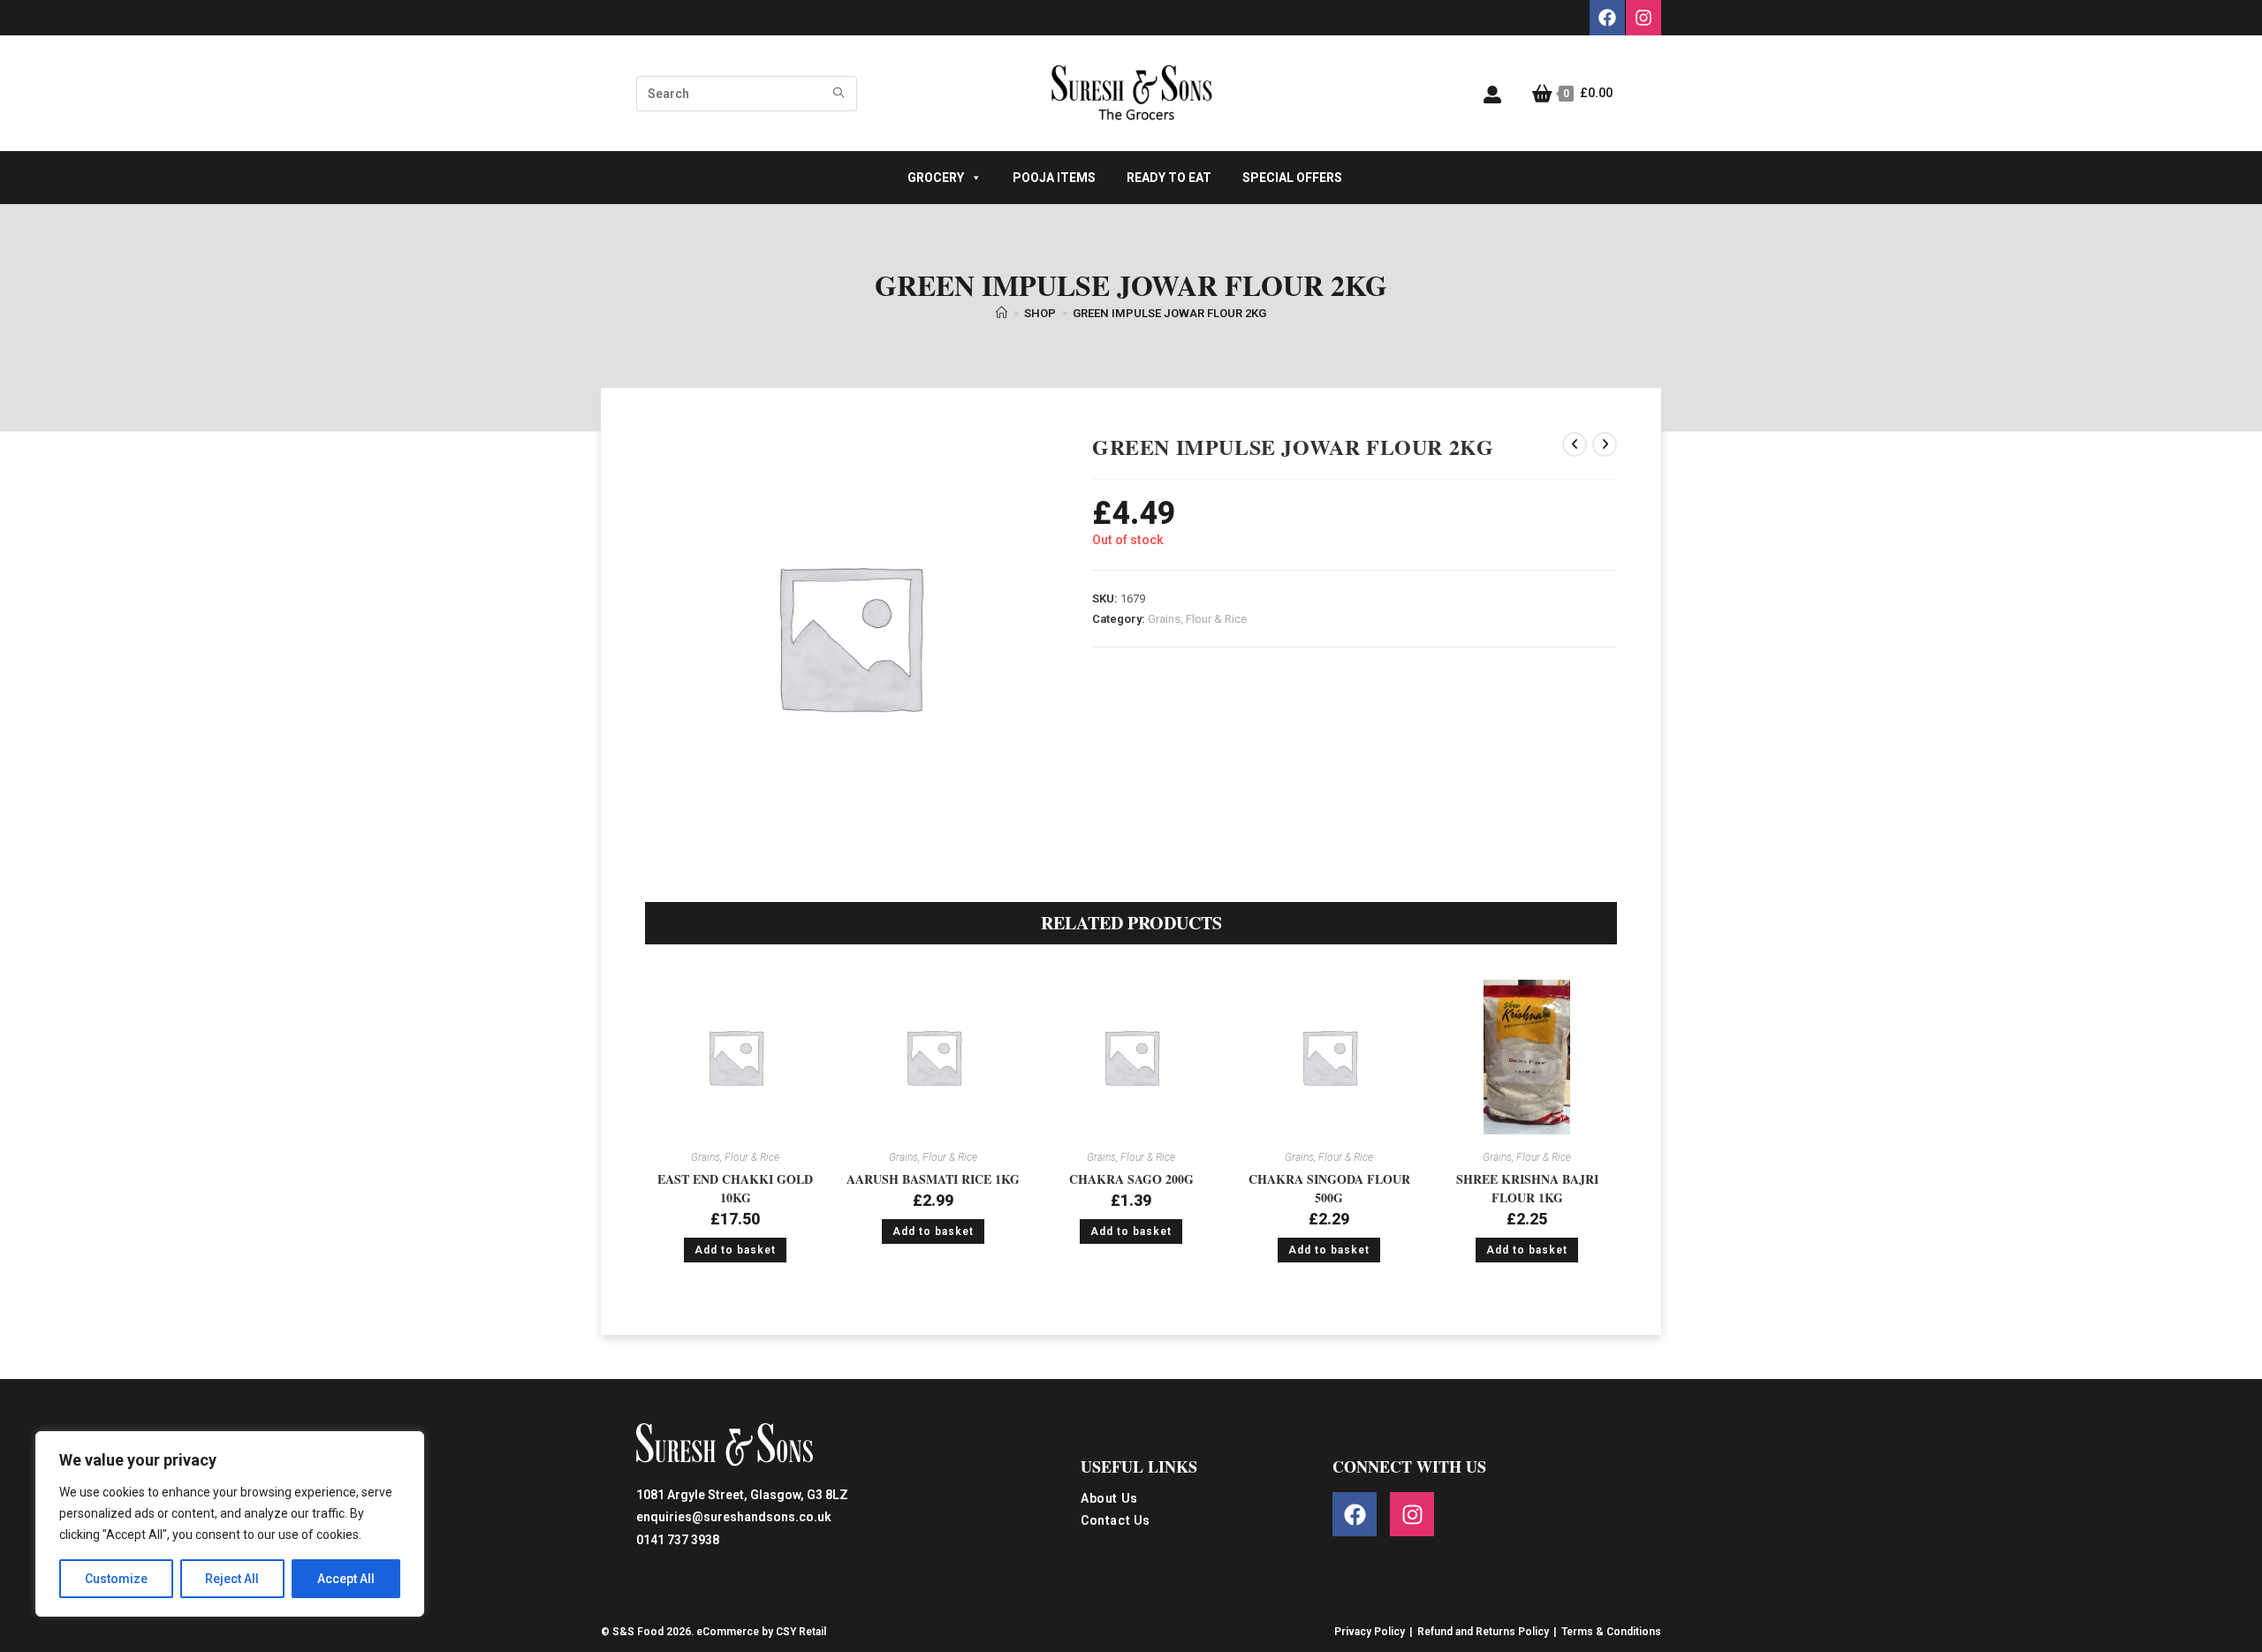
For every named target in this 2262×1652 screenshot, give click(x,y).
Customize (116, 1579)
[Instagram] (1643, 18)
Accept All (346, 1579)
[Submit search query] (839, 94)
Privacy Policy (1370, 1632)
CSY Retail (801, 1632)
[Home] (1002, 313)
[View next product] (1605, 444)
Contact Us (1116, 1521)
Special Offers (1292, 178)
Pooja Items (1054, 178)
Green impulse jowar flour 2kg (1169, 313)
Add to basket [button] (735, 1250)
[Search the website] (747, 93)
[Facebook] (1607, 18)
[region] (230, 1524)
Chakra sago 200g (1131, 1179)
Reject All (232, 1579)
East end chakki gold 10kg (735, 1188)
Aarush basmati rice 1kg (933, 1179)
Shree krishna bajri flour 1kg (1527, 1188)
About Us (1109, 1499)
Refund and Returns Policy (1483, 1632)
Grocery (936, 178)
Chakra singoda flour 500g (1329, 1188)
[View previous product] (1575, 444)
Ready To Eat (1169, 178)
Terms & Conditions (1611, 1632)
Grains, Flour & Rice (1197, 619)
